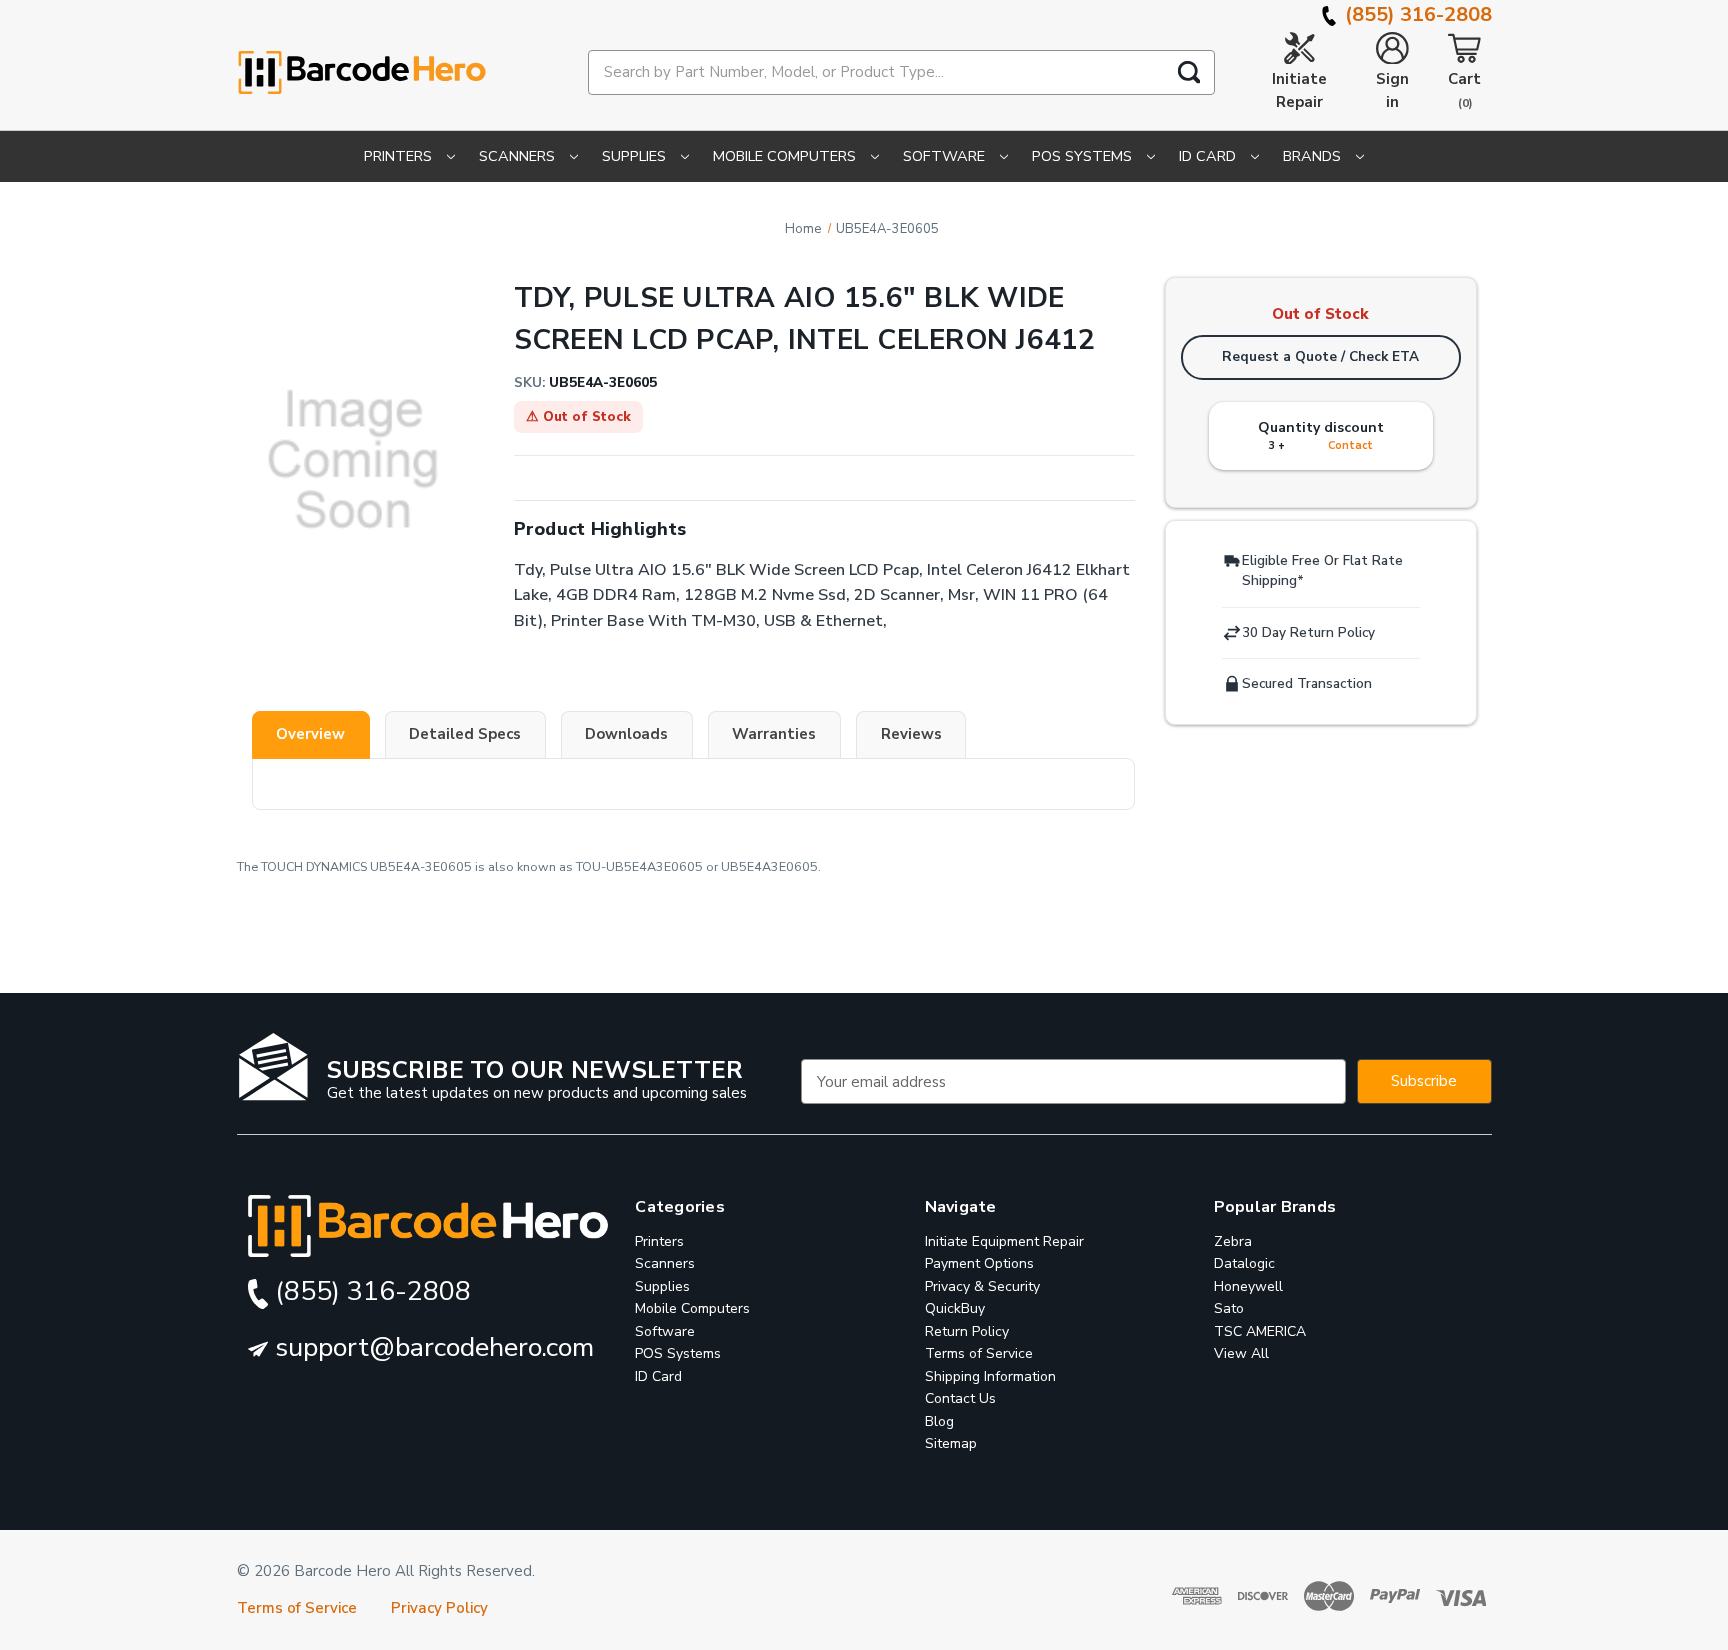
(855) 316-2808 (1416, 14)
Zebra (1233, 1241)
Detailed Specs (465, 734)
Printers (400, 156)
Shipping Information (990, 1376)
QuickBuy (955, 1308)
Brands (1314, 156)
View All (1241, 1353)
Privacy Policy (439, 1608)
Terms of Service (979, 1353)
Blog (939, 1421)
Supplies (636, 156)
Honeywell (1248, 1286)
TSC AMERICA (1260, 1331)
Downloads (626, 734)
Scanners (519, 156)
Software (946, 156)
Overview (310, 734)
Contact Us (960, 1398)
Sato (1229, 1308)
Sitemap (951, 1443)
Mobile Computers (786, 156)
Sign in (1392, 90)
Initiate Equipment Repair (1004, 1241)
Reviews (911, 734)
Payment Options (979, 1263)
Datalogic (1244, 1263)
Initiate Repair (1299, 90)
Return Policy (967, 1331)
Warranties (774, 734)
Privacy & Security (982, 1286)
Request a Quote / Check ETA (1320, 356)
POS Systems (1084, 156)
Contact (1350, 445)
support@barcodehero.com (431, 1347)
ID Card (1209, 156)
